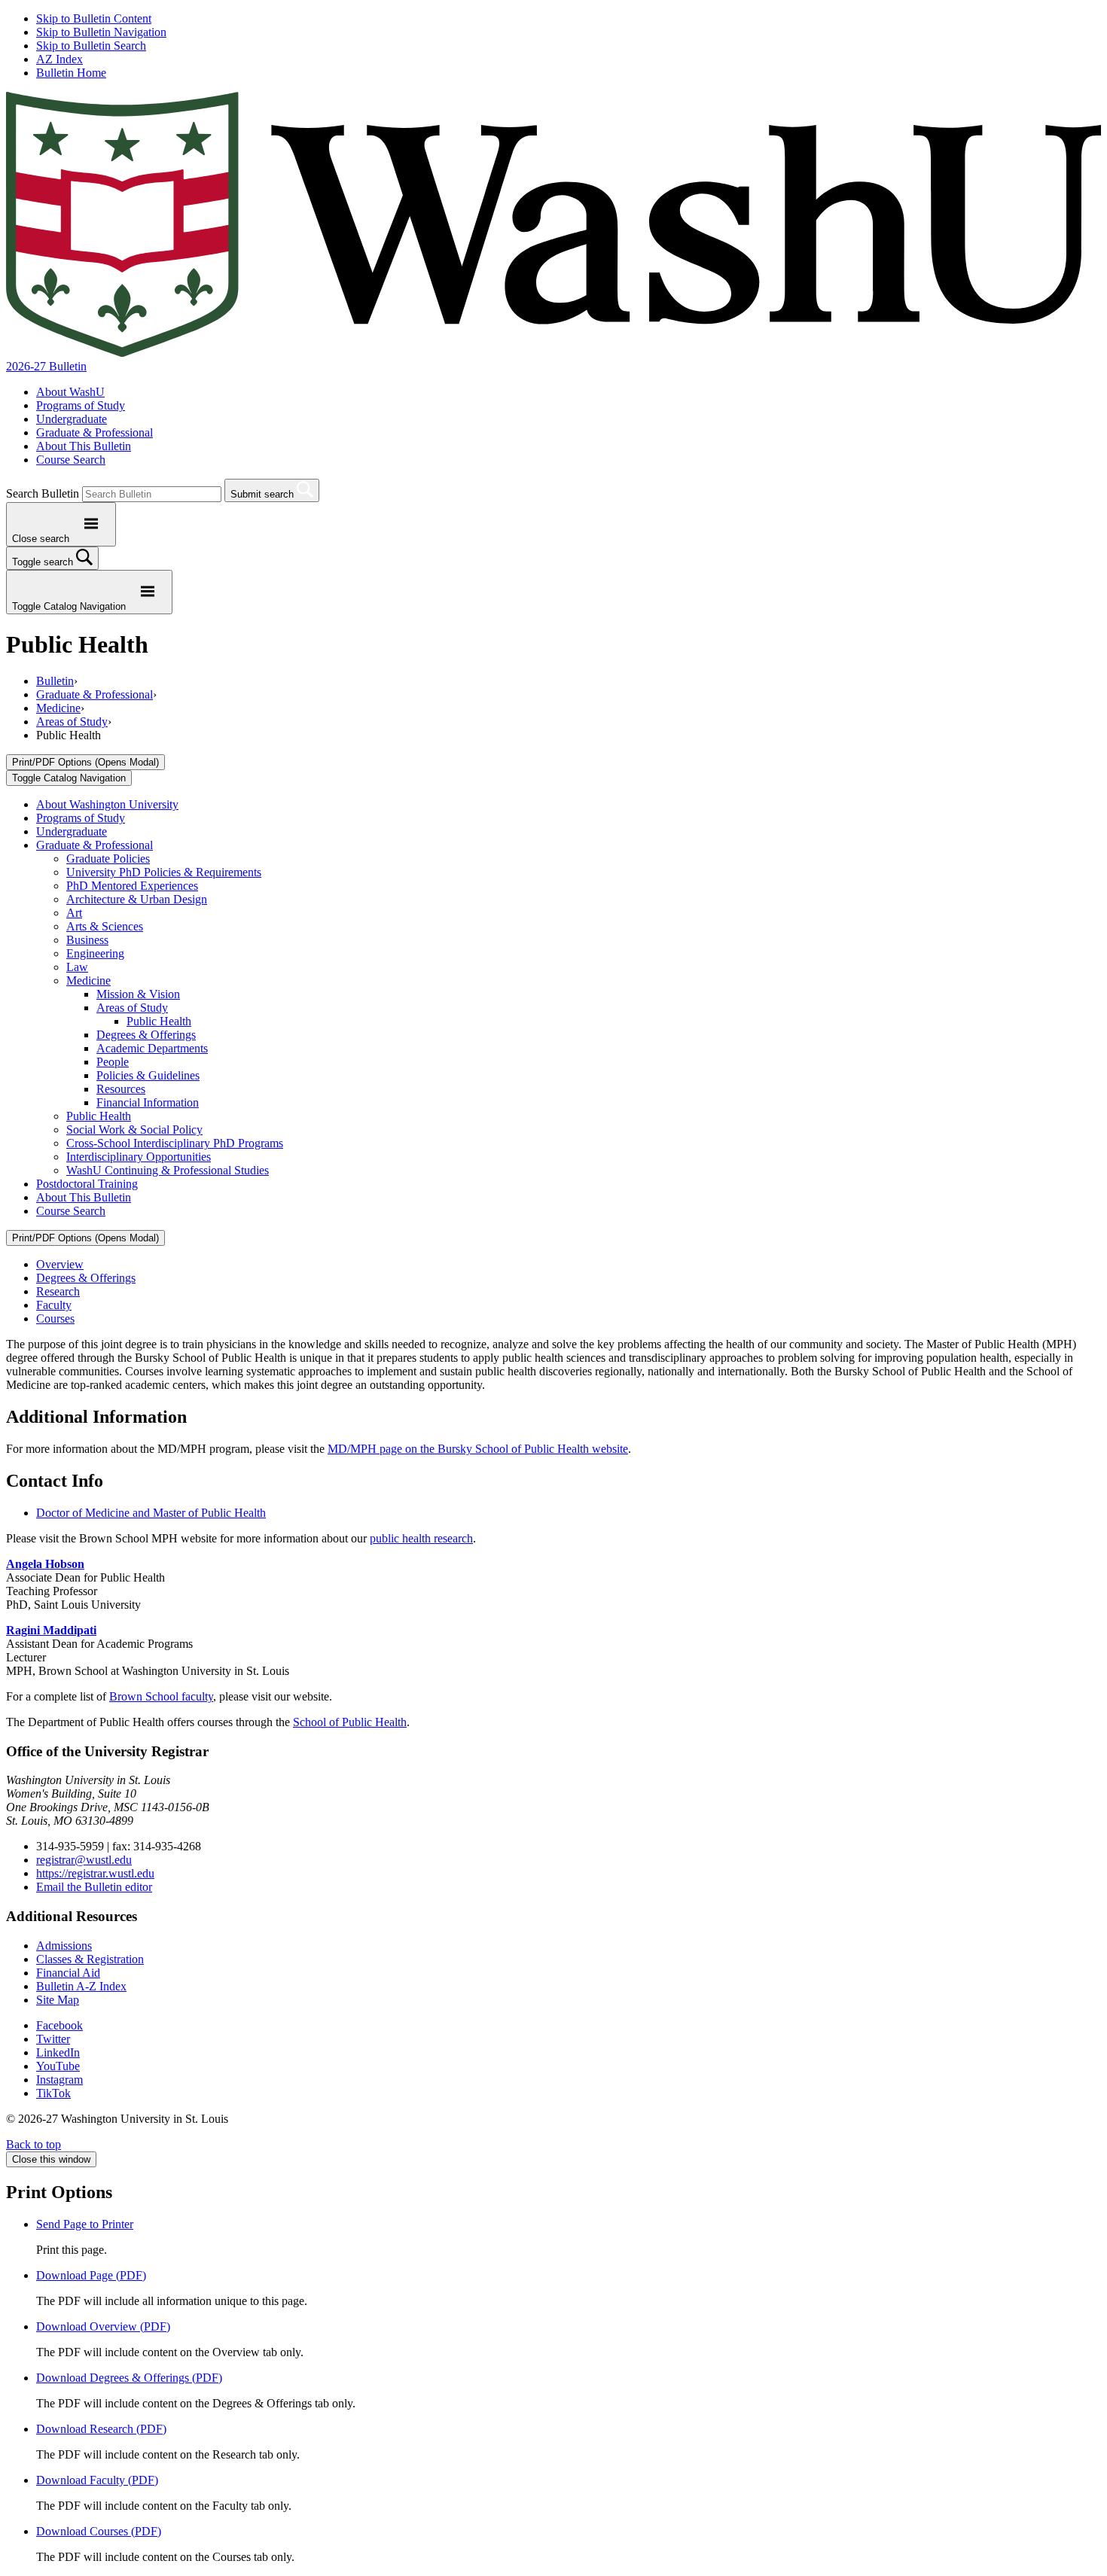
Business (87, 940)
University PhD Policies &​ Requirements (164, 872)
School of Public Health (350, 1722)
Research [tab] (58, 1291)
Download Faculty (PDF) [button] (97, 2480)
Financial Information (148, 1102)
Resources (121, 1089)
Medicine (58, 708)
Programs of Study (81, 405)
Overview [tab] (60, 1264)
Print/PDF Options (85, 762)
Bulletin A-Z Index (81, 1986)
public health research (421, 1538)
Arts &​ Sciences (105, 926)
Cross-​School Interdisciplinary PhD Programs (175, 1143)
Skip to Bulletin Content (94, 18)
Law (77, 967)
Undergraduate (72, 419)
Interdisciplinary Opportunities (139, 1157)
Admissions (64, 1946)
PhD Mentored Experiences (132, 886)
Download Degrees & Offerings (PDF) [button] (129, 2378)
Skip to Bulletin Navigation (101, 32)
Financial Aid (68, 1973)
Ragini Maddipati (51, 1630)
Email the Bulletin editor (94, 1887)
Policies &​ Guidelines (148, 1075)
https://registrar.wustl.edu (95, 1873)
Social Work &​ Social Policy (134, 1130)
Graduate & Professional (95, 432)
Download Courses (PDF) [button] (99, 2531)
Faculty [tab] (54, 1305)
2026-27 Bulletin (46, 366)
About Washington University (107, 804)
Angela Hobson (45, 1564)
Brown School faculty (161, 1696)
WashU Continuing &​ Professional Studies (168, 1170)
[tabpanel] (553, 1414)
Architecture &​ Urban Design (137, 899)
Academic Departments (152, 1048)
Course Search (71, 460)
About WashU (70, 392)
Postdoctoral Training (87, 1184)
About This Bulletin (84, 446)
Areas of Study (72, 722)
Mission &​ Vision (138, 994)
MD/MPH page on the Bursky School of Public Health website (478, 1449)
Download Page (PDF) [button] (91, 2275)
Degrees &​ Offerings (146, 1035)
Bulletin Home (71, 73)
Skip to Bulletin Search (91, 46)
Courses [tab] (55, 1318)
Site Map (58, 2000)
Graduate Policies (108, 859)
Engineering (95, 953)
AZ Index (59, 59)
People (113, 1062)
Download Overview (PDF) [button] (103, 2326)
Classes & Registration (90, 1959)
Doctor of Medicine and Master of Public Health (151, 1513)
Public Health (159, 1021)
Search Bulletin (43, 493)
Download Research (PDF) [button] (101, 2429)
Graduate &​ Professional (95, 845)
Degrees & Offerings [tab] (86, 1278)
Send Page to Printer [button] (85, 2224)
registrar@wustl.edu (84, 1860)
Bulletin (55, 681)
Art (74, 913)
